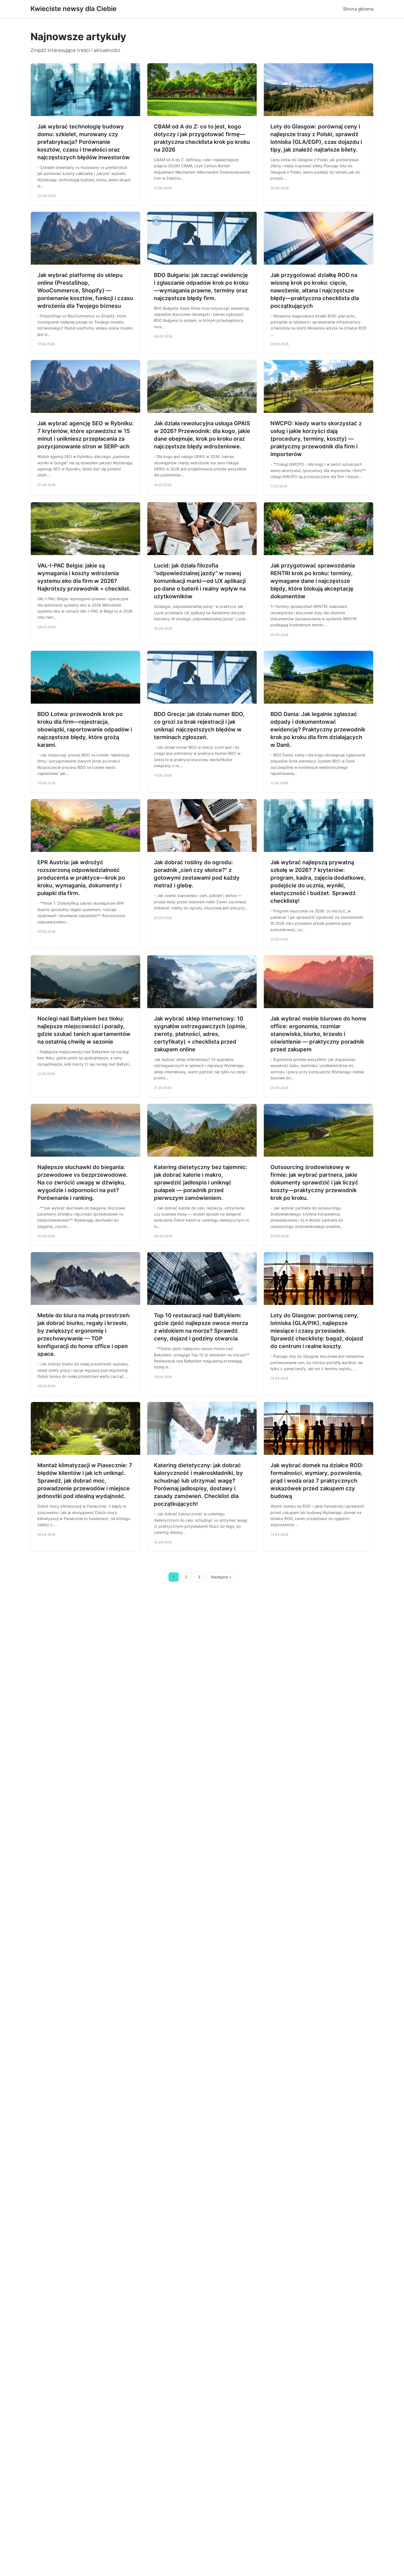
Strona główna (358, 9)
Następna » (221, 1577)
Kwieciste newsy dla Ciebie (74, 9)
